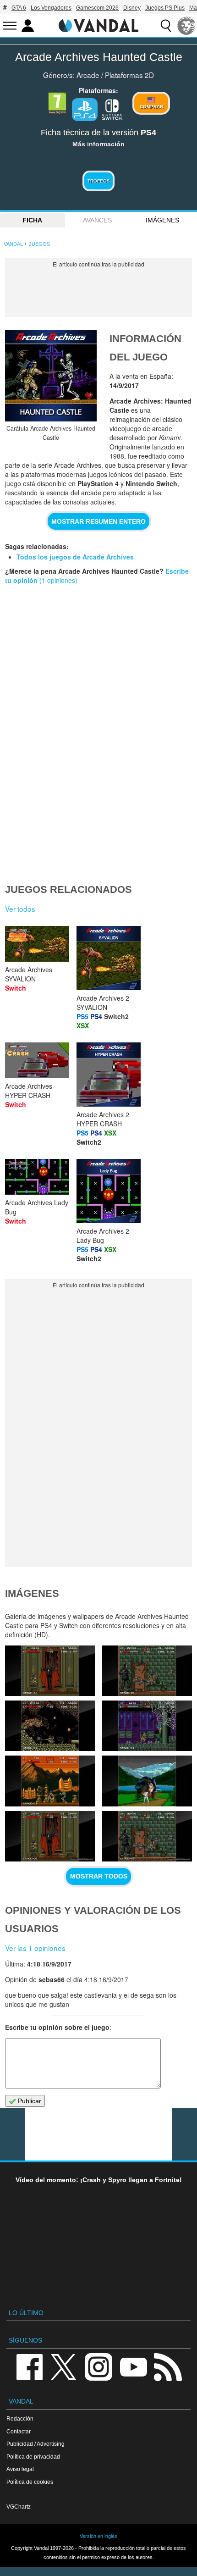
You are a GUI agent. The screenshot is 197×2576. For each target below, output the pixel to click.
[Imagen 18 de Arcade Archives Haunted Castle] (147, 1781)
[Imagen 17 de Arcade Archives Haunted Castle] (50, 1836)
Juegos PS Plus (165, 8)
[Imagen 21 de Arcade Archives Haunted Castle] (50, 1726)
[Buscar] (166, 26)
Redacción (20, 2418)
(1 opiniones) (57, 580)
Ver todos (20, 909)
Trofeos (99, 181)
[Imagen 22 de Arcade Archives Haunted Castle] (147, 1671)
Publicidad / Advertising (36, 2444)
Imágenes (162, 220)
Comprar (151, 107)
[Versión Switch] (112, 109)
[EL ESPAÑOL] (186, 26)
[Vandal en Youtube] (133, 2366)
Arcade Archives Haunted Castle (99, 57)
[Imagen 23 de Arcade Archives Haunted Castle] (50, 1671)
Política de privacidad (33, 2457)
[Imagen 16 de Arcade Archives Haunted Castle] (147, 1836)
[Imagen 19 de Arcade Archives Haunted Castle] (50, 1781)
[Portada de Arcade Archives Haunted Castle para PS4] (51, 376)
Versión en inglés (98, 2536)
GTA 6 (19, 8)
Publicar (29, 2101)
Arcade (88, 75)
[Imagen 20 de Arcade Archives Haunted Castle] (147, 1726)
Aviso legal (20, 2469)
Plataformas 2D (129, 75)
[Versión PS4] (85, 110)
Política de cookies (30, 2482)
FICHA (32, 220)
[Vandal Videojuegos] (98, 25)
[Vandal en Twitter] (64, 2366)
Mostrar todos (99, 1876)
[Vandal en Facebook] (29, 2366)
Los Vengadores (51, 8)
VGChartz (19, 2507)
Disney (132, 8)
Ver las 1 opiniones (35, 1948)
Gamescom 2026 (97, 8)
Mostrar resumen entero (98, 521)
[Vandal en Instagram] (98, 2366)
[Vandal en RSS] (168, 2366)
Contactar (19, 2431)
